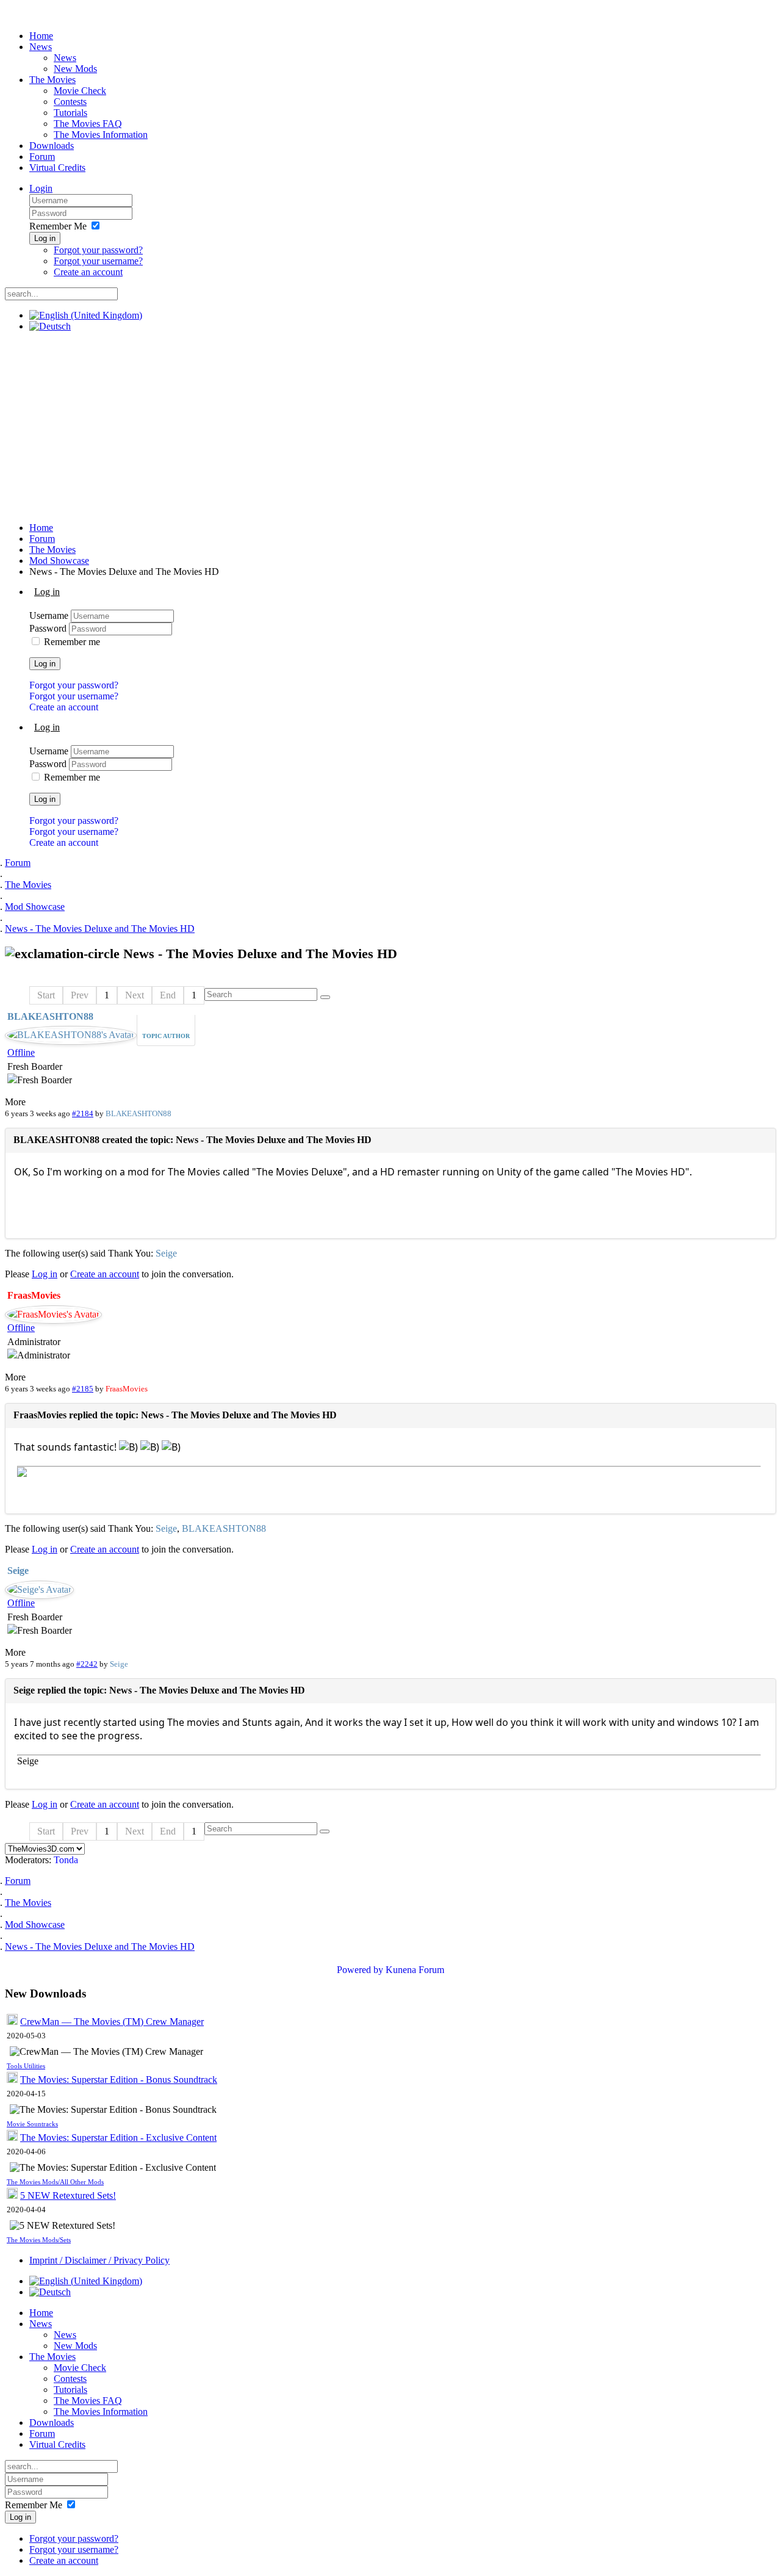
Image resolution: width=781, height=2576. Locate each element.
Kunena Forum (415, 1970)
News (41, 47)
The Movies (52, 80)
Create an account (88, 272)
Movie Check (80, 91)
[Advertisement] (390, 427)
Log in (45, 238)
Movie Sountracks (32, 2124)
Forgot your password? (98, 250)
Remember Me (58, 226)
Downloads (52, 146)
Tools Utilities (26, 2066)
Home (41, 36)
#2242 (87, 1664)
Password (49, 628)
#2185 (83, 1389)
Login (41, 188)
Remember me (72, 642)
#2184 (83, 1113)
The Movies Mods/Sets (39, 2240)
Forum (42, 157)
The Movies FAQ (88, 124)
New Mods (75, 69)
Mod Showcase (59, 561)
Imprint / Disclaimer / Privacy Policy (99, 2260)
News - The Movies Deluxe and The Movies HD (100, 929)
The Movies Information (101, 135)
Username (50, 615)
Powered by (360, 1970)
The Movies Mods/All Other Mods (55, 2182)
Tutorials (70, 113)
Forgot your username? (98, 261)
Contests (70, 102)
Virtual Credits (57, 168)
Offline (21, 1052)
